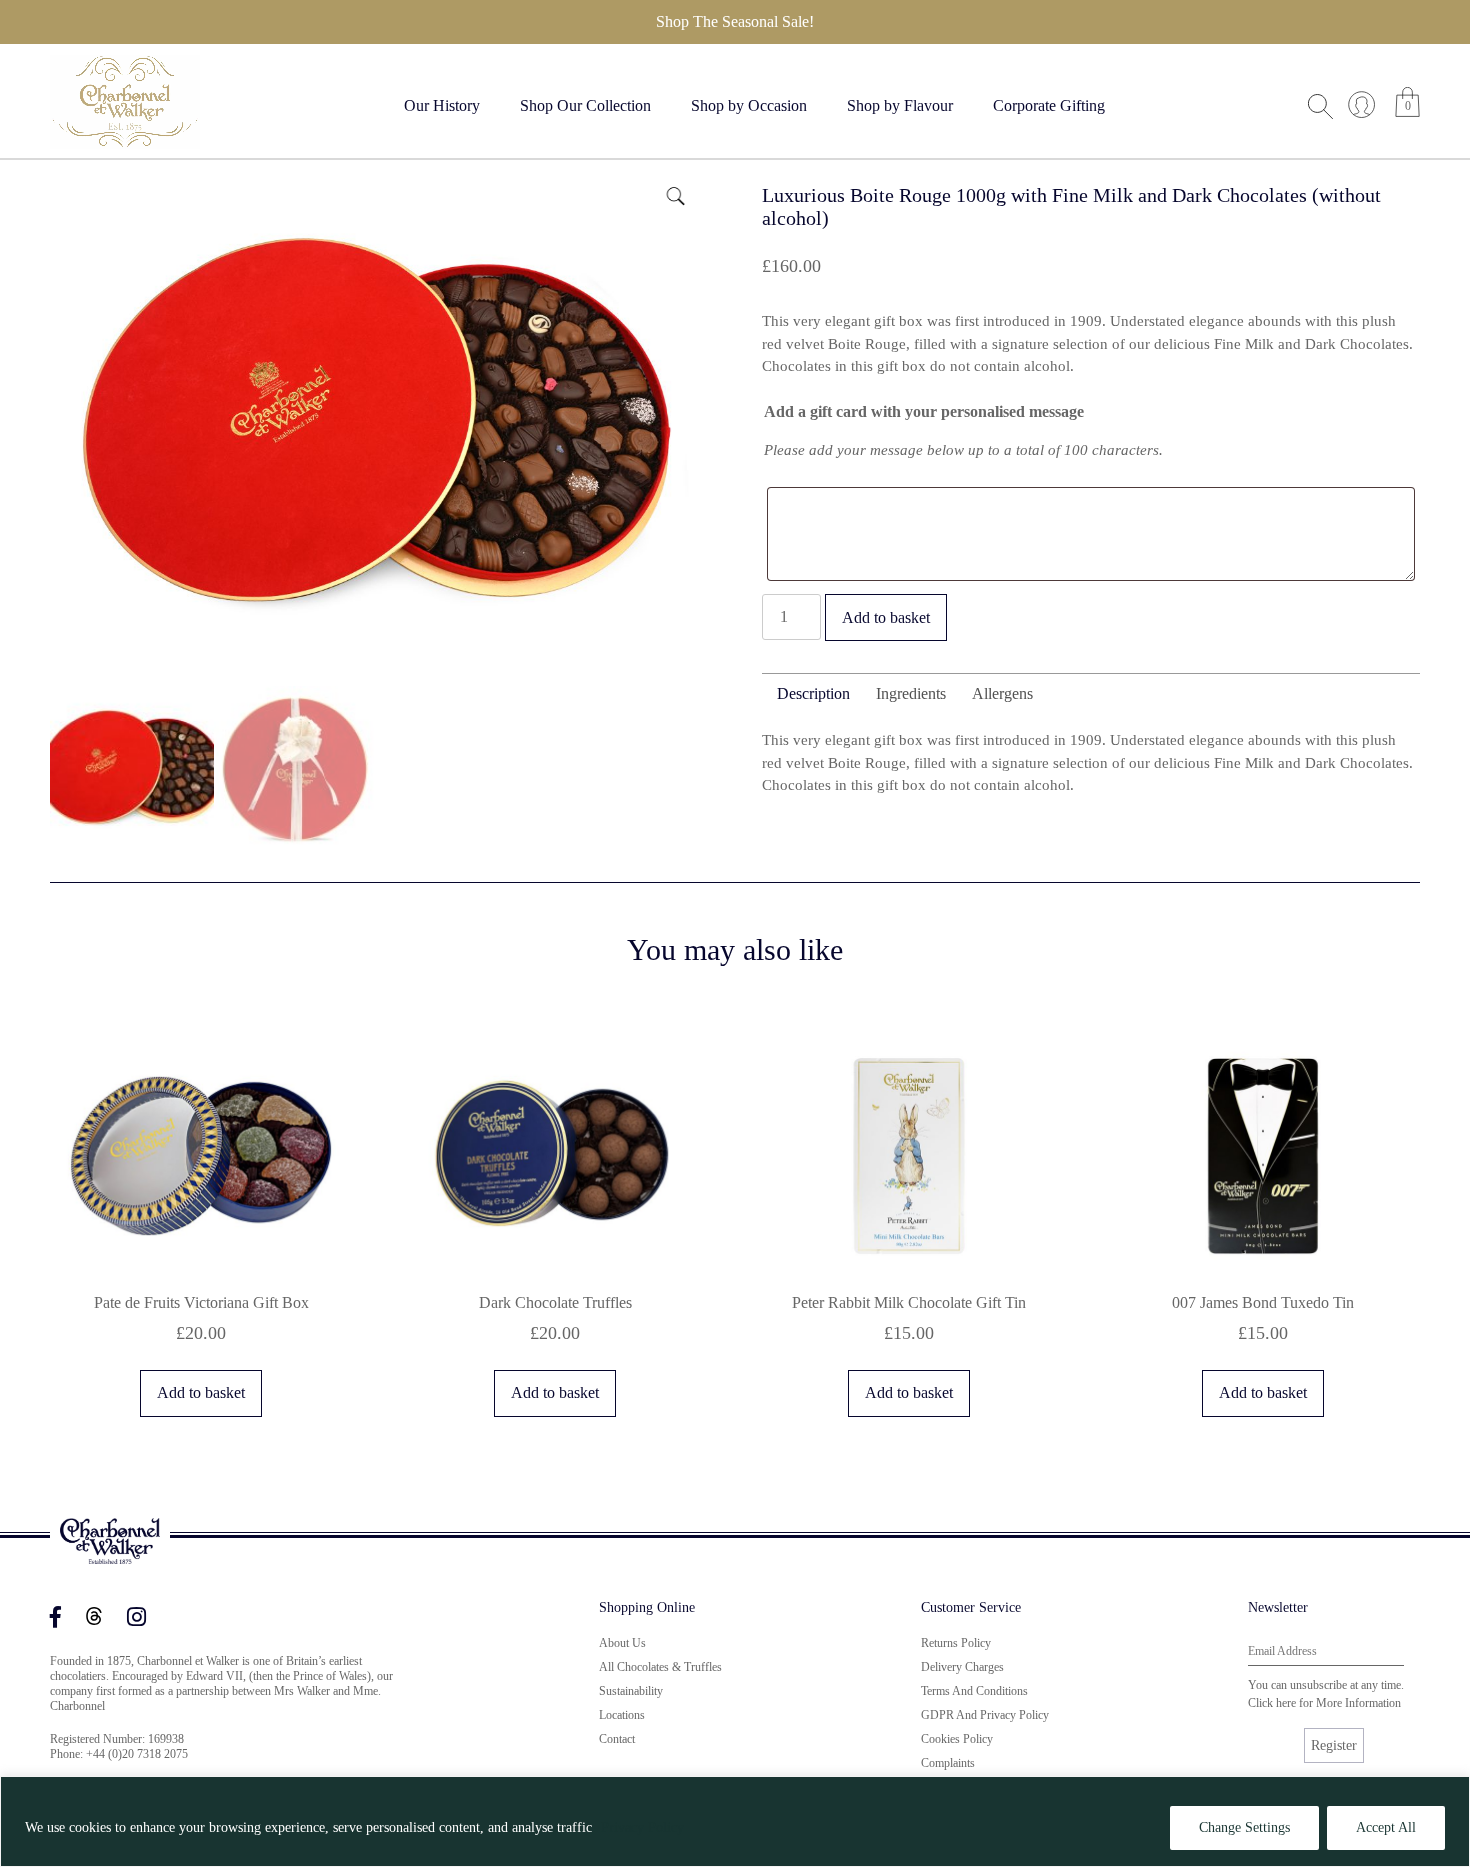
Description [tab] (813, 693)
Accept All (1386, 1827)
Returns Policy (956, 1643)
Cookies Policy (957, 1739)
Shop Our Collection (585, 105)
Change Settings (1244, 1827)
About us (622, 1643)
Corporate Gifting (1049, 105)
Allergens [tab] (1002, 693)
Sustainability (631, 1691)
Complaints (948, 1763)
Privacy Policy (642, 1827)
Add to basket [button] (201, 1392)
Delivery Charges (962, 1667)
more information (1358, 1703)
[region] (735, 1821)
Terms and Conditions (974, 1691)
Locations (622, 1715)
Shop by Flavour (900, 105)
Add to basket (886, 617)
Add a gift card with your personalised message (924, 411)
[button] (674, 194)
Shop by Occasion (749, 105)
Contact (617, 1739)
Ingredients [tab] (911, 693)
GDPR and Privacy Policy (985, 1715)
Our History (442, 105)
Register (1334, 1745)
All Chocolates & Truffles (660, 1667)
